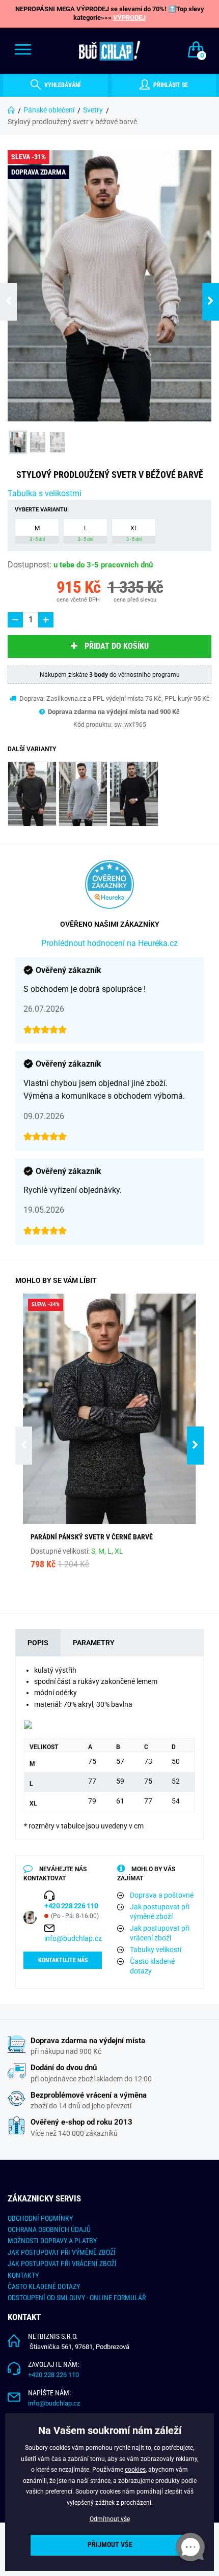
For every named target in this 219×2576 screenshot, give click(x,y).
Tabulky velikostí (156, 1950)
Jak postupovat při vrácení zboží (160, 1933)
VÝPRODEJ (129, 18)
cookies (135, 2470)
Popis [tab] (38, 1643)
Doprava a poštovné (162, 1895)
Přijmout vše (110, 2545)
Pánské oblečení (49, 110)
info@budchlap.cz (73, 1938)
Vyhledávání (62, 85)
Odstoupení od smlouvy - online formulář (77, 2298)
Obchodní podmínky (40, 2218)
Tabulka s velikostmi (45, 493)
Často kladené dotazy (152, 1966)
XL (134, 533)
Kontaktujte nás (63, 1960)
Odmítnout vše (110, 2519)
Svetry (93, 110)
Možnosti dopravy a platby (52, 2241)
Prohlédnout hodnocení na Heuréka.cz (109, 943)
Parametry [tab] (94, 1643)
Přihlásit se (170, 85)
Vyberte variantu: (42, 510)
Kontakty (23, 2275)
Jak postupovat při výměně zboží (160, 1912)
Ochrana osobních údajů (49, 2229)
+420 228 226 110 (53, 2375)
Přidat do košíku (117, 646)
